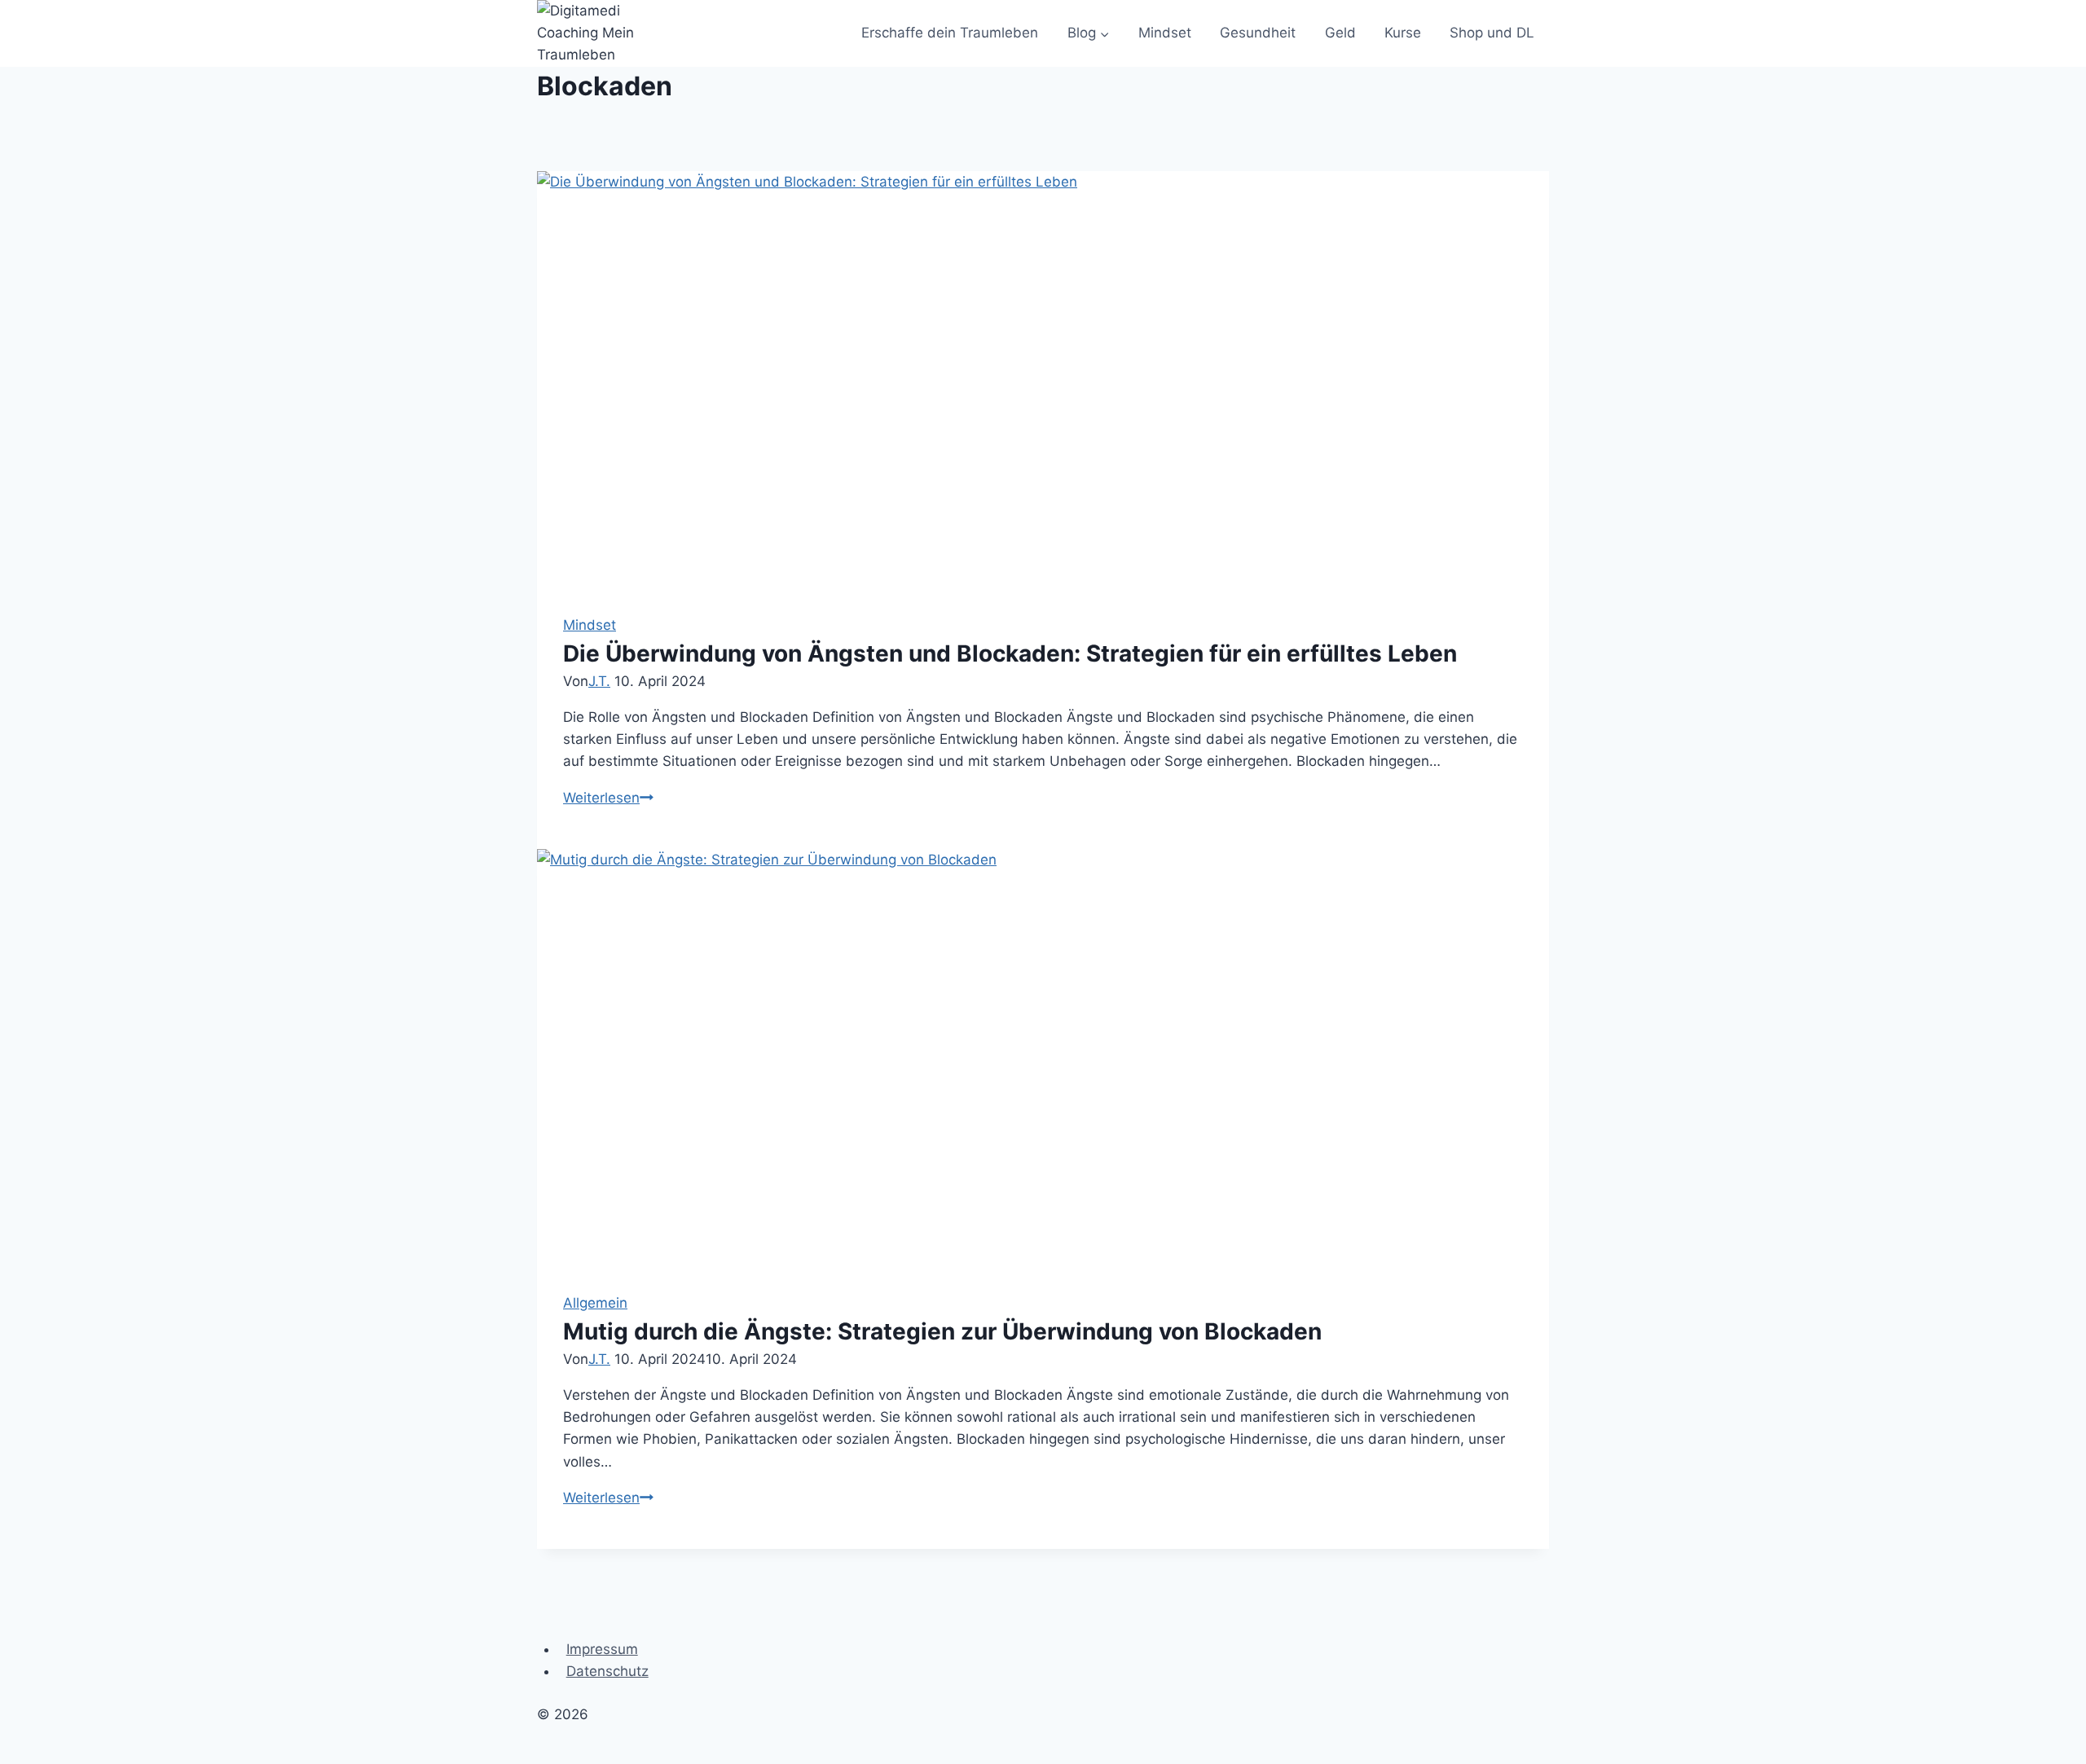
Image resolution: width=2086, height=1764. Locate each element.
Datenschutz (607, 1671)
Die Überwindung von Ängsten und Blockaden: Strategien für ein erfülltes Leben (1010, 653)
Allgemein (595, 1303)
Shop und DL (1492, 33)
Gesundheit (1258, 33)
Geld (1340, 33)
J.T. (599, 681)
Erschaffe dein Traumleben (950, 33)
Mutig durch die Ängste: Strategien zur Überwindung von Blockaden (942, 1331)
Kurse (1403, 33)
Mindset (1165, 33)
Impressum (602, 1649)
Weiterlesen (608, 798)
